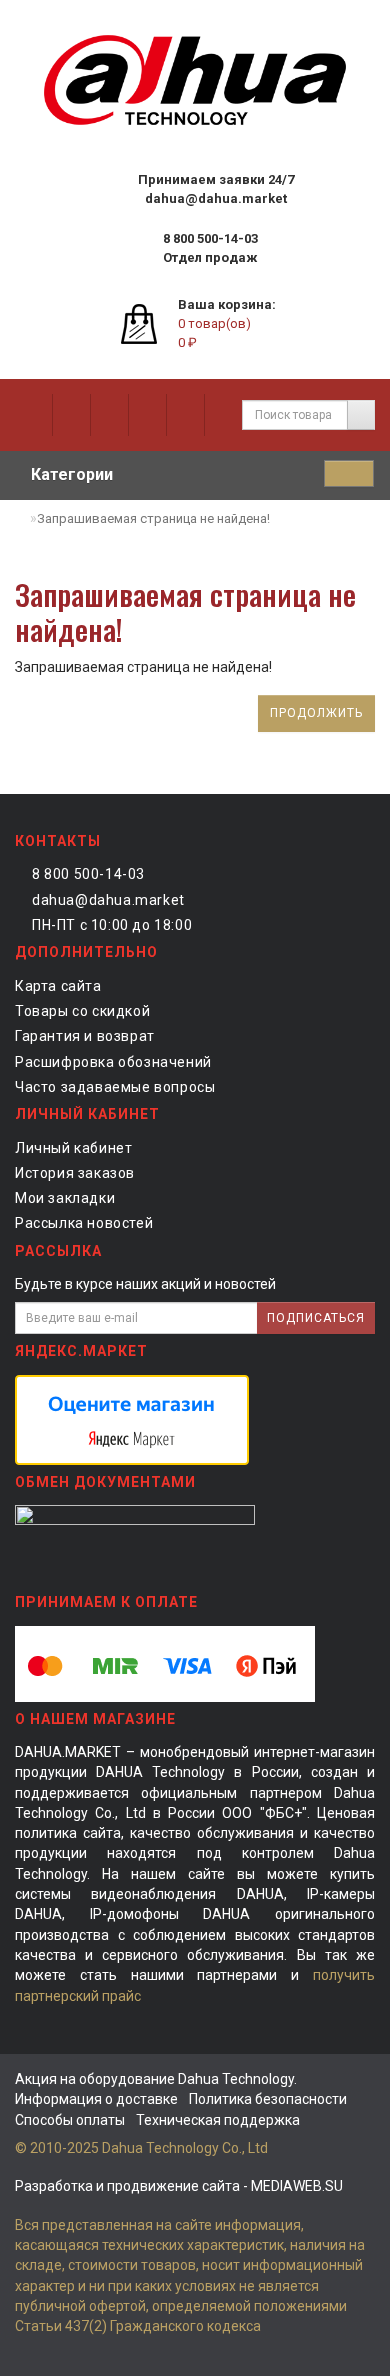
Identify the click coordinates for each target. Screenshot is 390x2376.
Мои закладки (65, 1198)
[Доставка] (109, 415)
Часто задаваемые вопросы (115, 1087)
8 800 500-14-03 (88, 874)
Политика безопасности (268, 2099)
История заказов (75, 1173)
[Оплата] (147, 415)
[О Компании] (33, 415)
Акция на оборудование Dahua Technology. (156, 2079)
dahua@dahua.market (108, 900)
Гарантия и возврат (85, 1036)
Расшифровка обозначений (113, 1062)
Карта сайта (58, 986)
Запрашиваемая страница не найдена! (153, 518)
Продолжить (316, 713)
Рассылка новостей (84, 1223)
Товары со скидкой (82, 1011)
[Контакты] (185, 415)
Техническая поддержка (218, 2120)
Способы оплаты (70, 2120)
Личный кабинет (73, 1148)
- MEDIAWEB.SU (179, 2186)
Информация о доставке (96, 2099)
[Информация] (71, 415)
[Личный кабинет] (223, 415)
